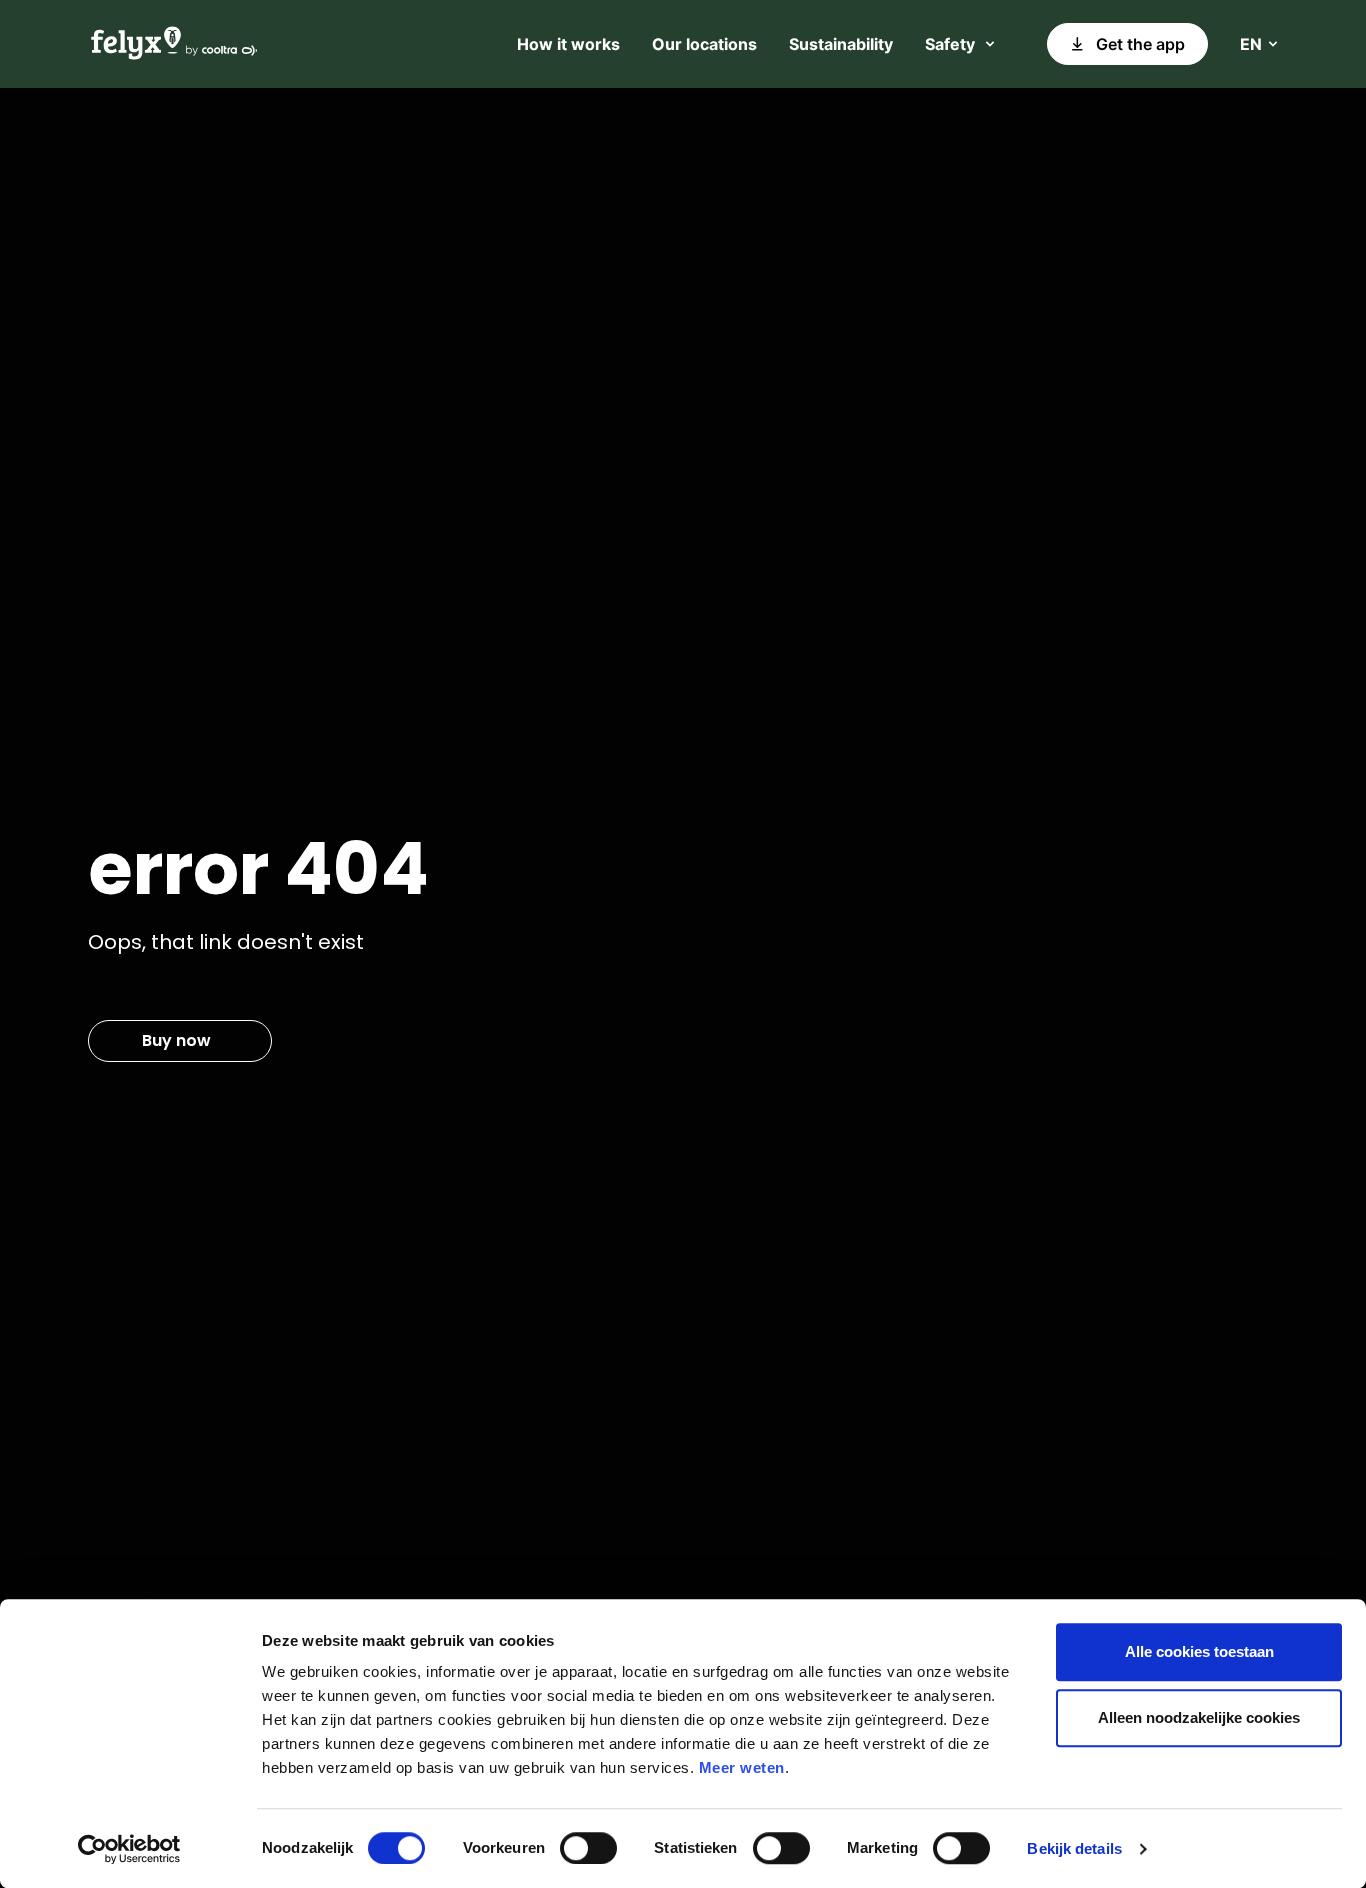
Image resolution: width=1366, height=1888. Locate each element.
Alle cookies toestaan (1199, 1651)
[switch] (588, 1848)
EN (1251, 44)
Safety (950, 44)
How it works (568, 44)
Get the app (1140, 44)
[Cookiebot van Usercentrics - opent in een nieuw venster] (129, 1849)
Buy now (176, 1040)
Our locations (704, 44)
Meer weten (742, 1767)
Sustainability (841, 44)
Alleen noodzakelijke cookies (1199, 1717)
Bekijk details (1074, 1848)
